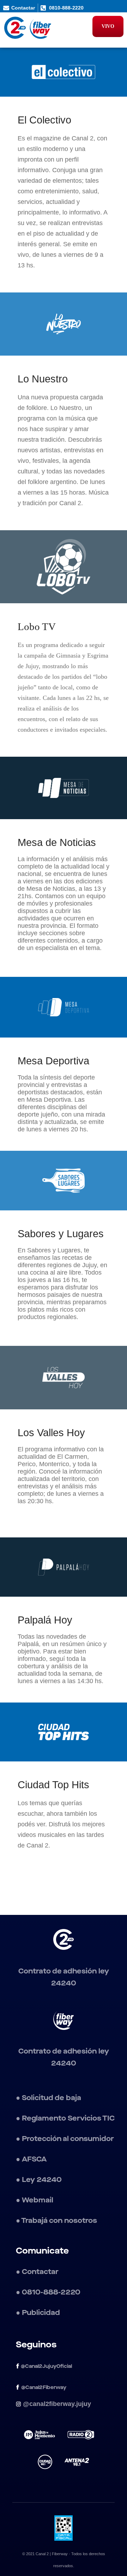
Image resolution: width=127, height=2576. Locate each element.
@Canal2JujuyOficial (46, 2366)
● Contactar (37, 2272)
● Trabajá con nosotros (57, 2221)
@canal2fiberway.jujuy (57, 2404)
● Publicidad (38, 2313)
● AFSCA (31, 2159)
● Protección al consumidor (65, 2139)
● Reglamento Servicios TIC (65, 2118)
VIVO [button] (108, 26)
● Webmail (35, 2200)
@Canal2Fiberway (44, 2388)
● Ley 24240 (39, 2180)
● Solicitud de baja (49, 2098)
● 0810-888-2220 (48, 2292)
